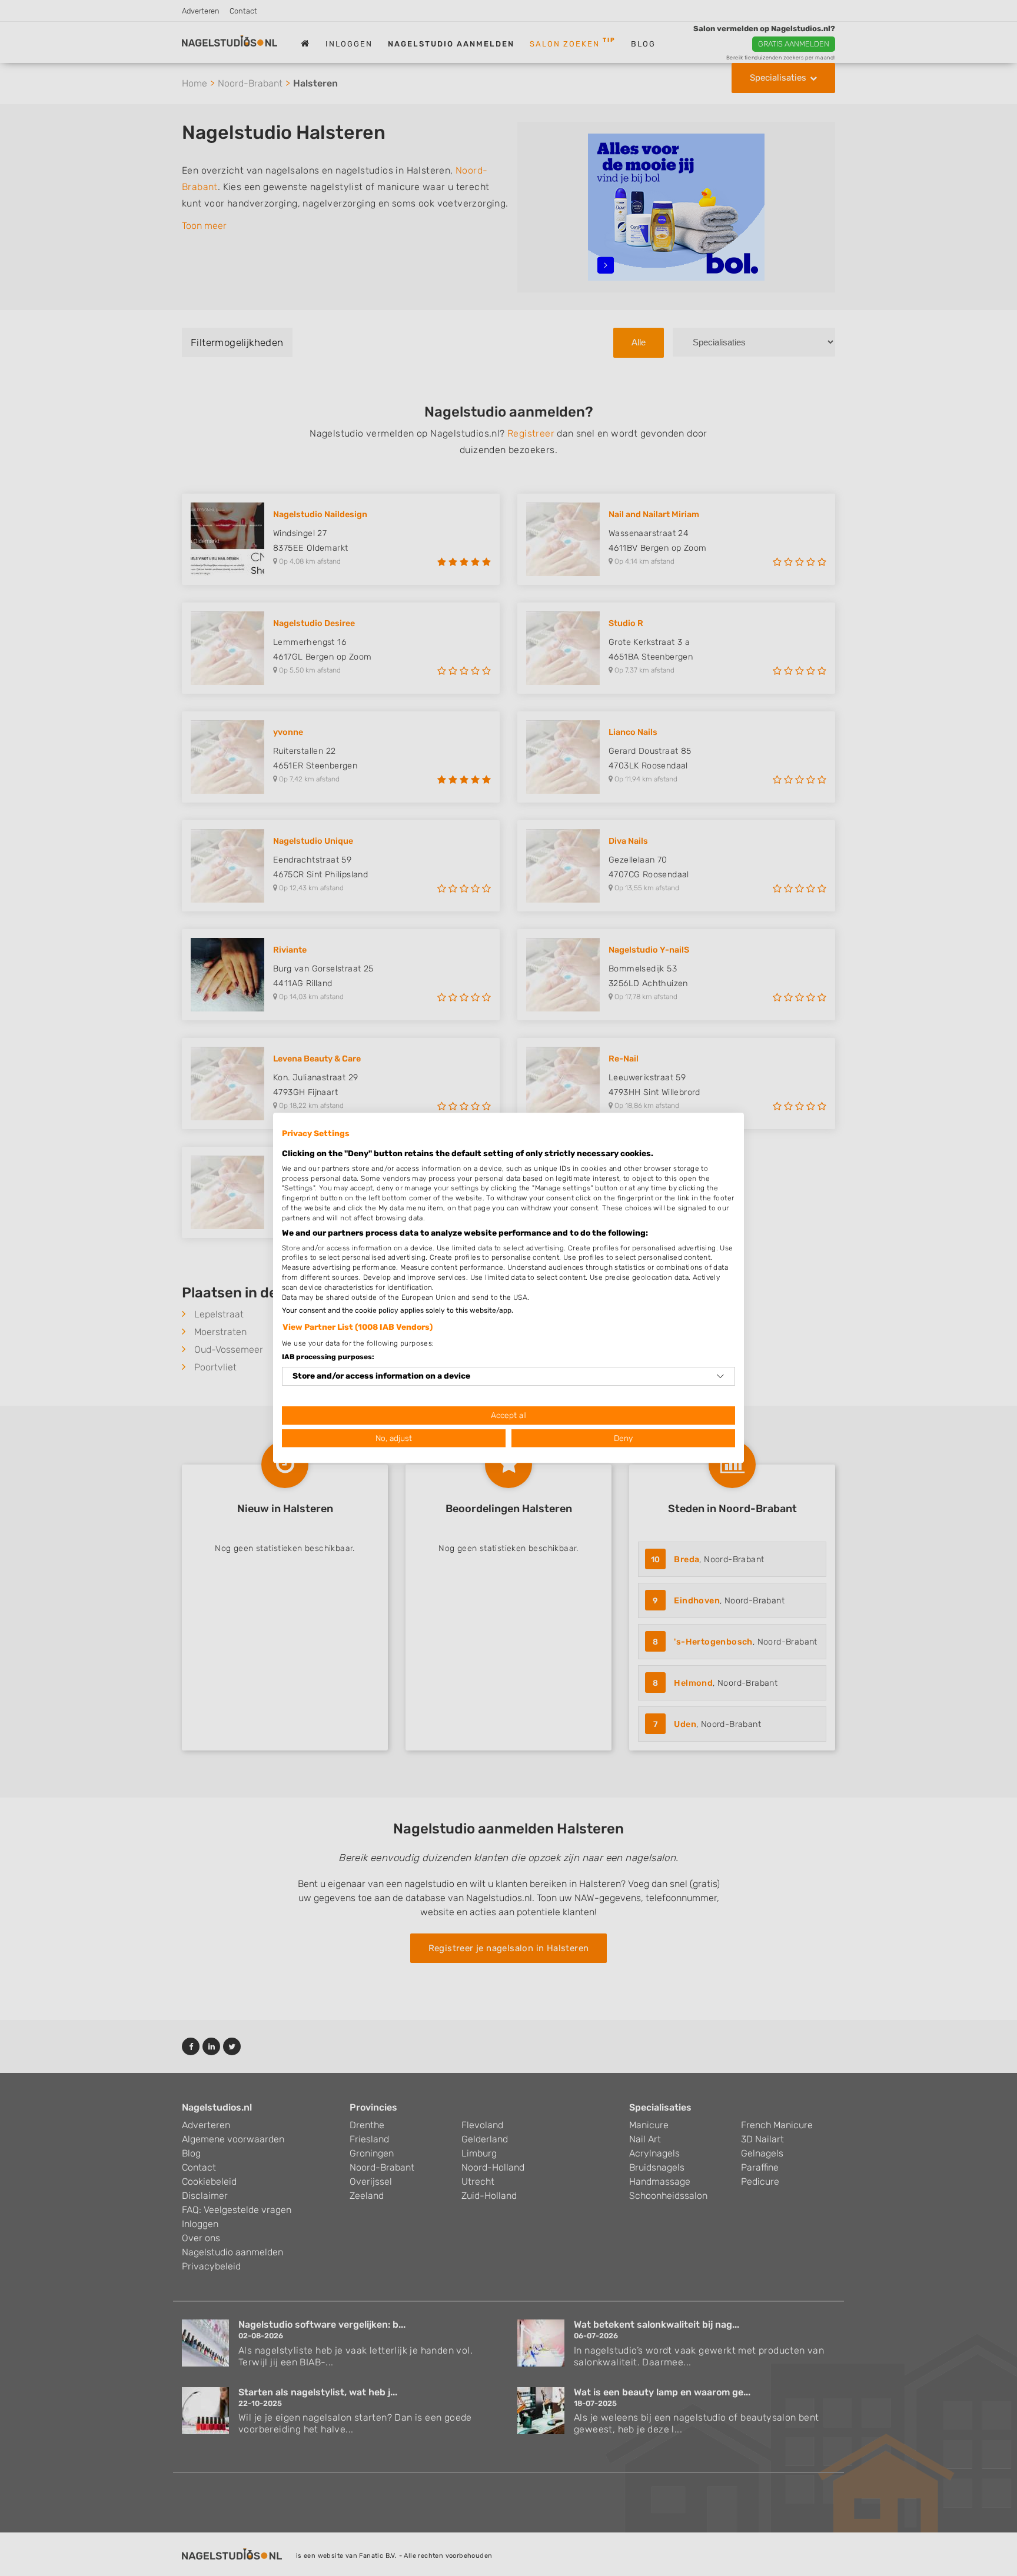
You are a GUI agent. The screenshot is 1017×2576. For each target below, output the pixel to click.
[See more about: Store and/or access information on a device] (720, 1376)
